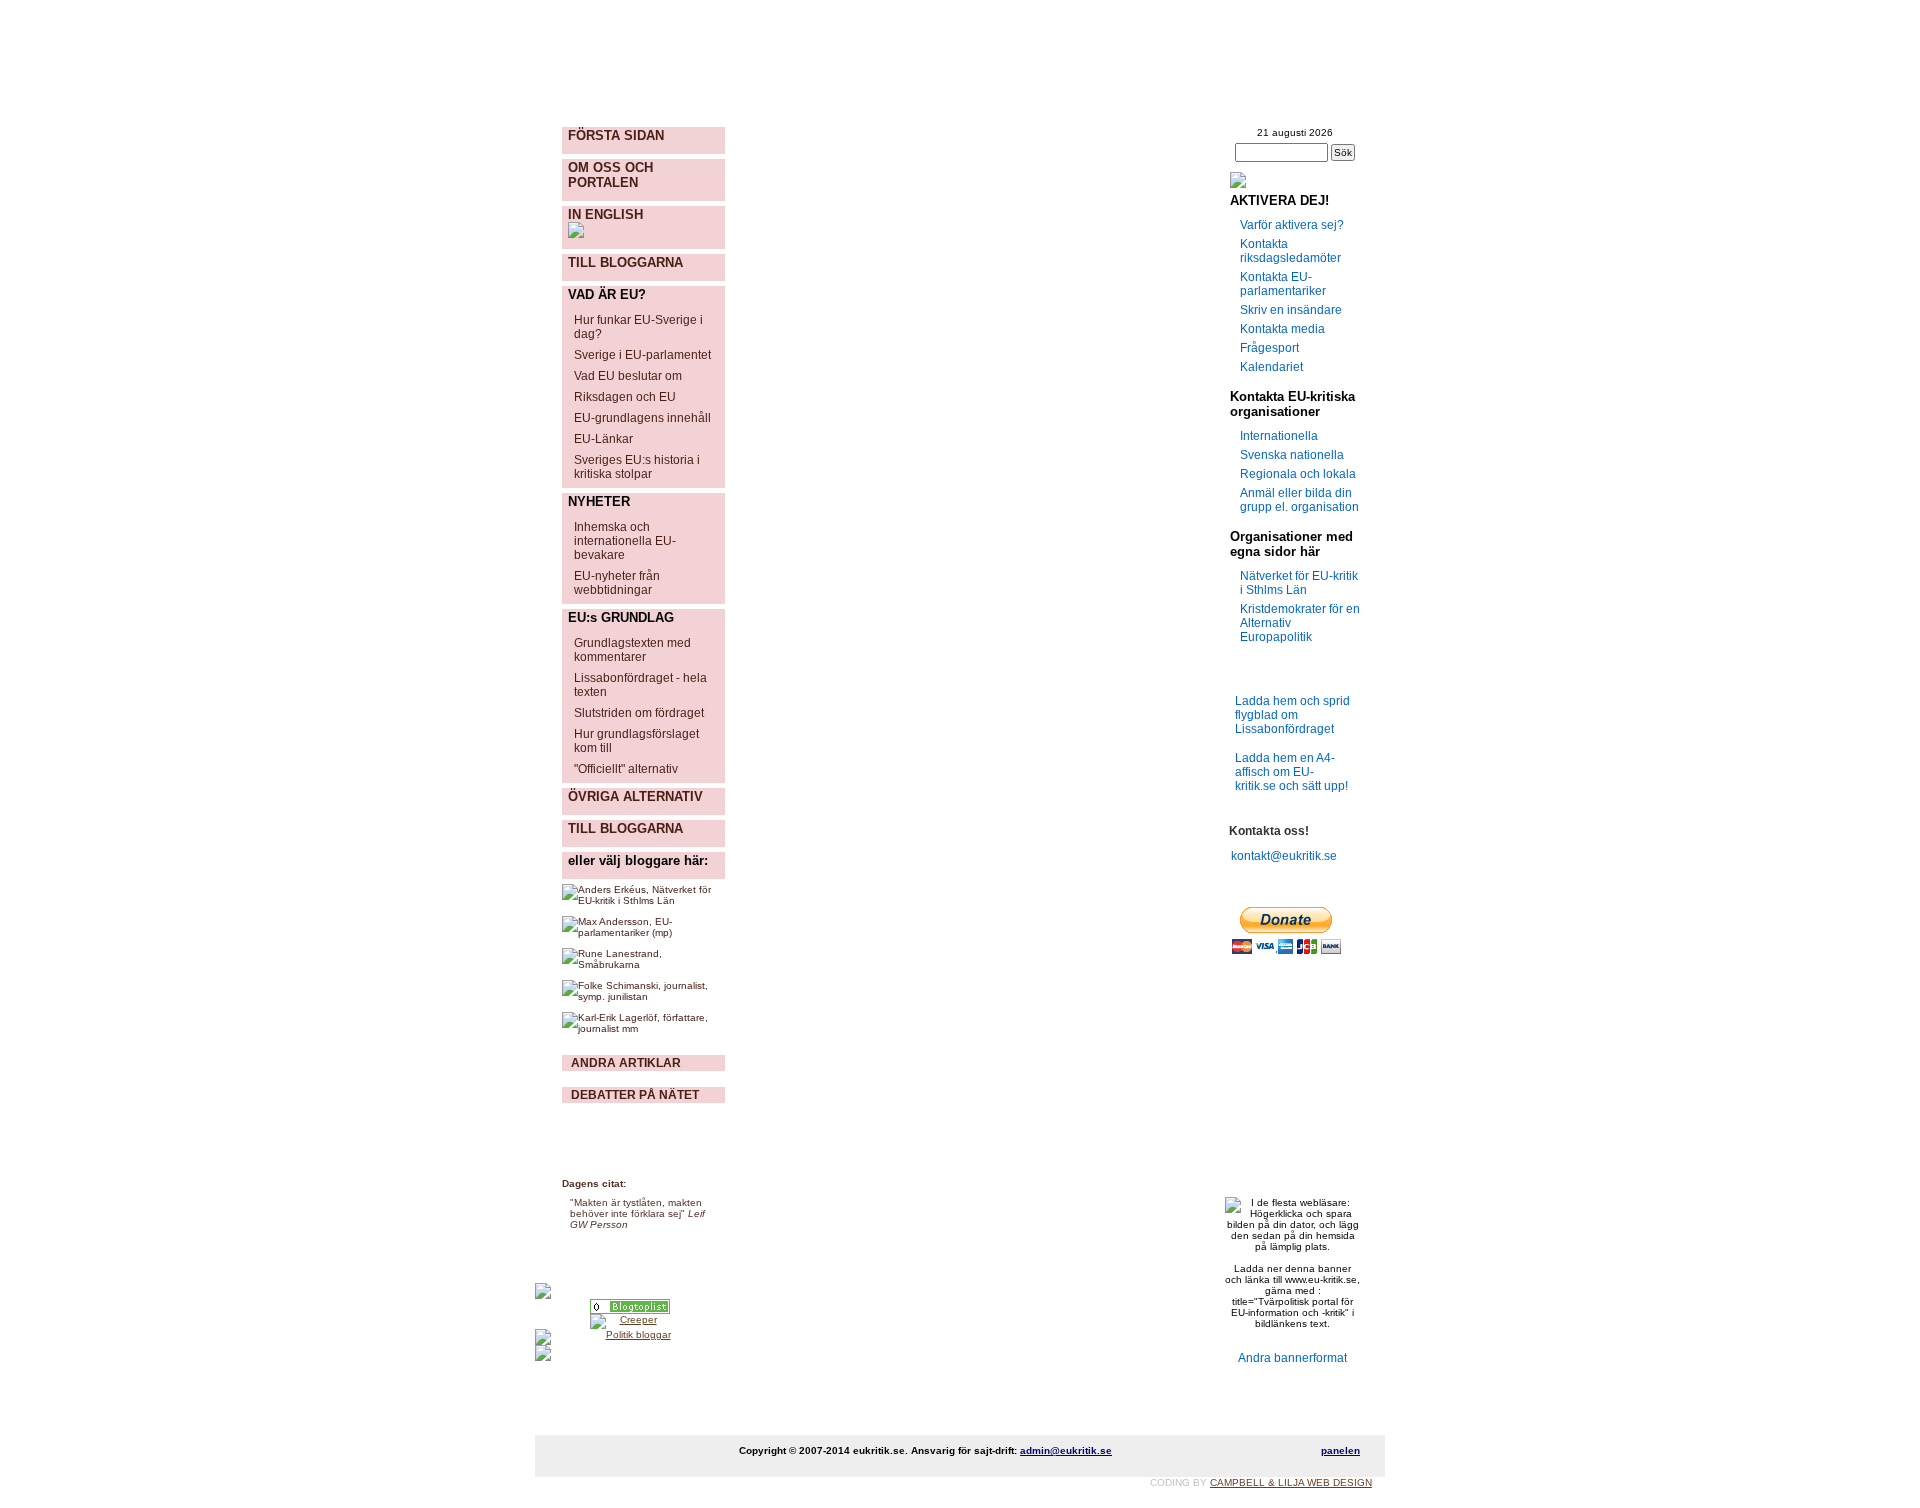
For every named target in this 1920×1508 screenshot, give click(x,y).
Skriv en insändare (1291, 310)
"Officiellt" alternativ (626, 769)
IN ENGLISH (605, 214)
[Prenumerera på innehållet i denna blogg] (1292, 180)
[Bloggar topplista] (630, 1353)
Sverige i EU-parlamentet (642, 355)
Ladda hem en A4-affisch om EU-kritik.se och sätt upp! (1291, 772)
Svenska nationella (1292, 455)
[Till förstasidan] (780, 86)
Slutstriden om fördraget (639, 713)
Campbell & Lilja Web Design (1291, 1482)
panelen (1340, 1450)
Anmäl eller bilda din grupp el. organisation (1299, 500)
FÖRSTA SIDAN (616, 135)
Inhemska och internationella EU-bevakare (625, 541)
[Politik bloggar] (630, 1337)
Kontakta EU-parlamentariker (1283, 284)
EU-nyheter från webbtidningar (617, 583)
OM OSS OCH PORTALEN (610, 175)
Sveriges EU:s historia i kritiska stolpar (637, 467)
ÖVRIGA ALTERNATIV (635, 796)
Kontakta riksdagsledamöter (1290, 251)
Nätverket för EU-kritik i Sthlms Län (1299, 583)
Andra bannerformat (1292, 1358)
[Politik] (630, 1306)
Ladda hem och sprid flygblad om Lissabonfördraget (1292, 715)
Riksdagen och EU (625, 397)
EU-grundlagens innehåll (642, 418)
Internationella (1279, 436)
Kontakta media (1282, 329)
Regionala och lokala (1298, 474)
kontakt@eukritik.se (1281, 856)
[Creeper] (630, 1321)
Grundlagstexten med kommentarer (632, 650)
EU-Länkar (603, 439)
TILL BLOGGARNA (625, 262)
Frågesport (1269, 348)
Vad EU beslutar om (628, 376)
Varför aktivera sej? (1292, 225)
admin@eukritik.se (1066, 1450)
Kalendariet (1271, 367)
